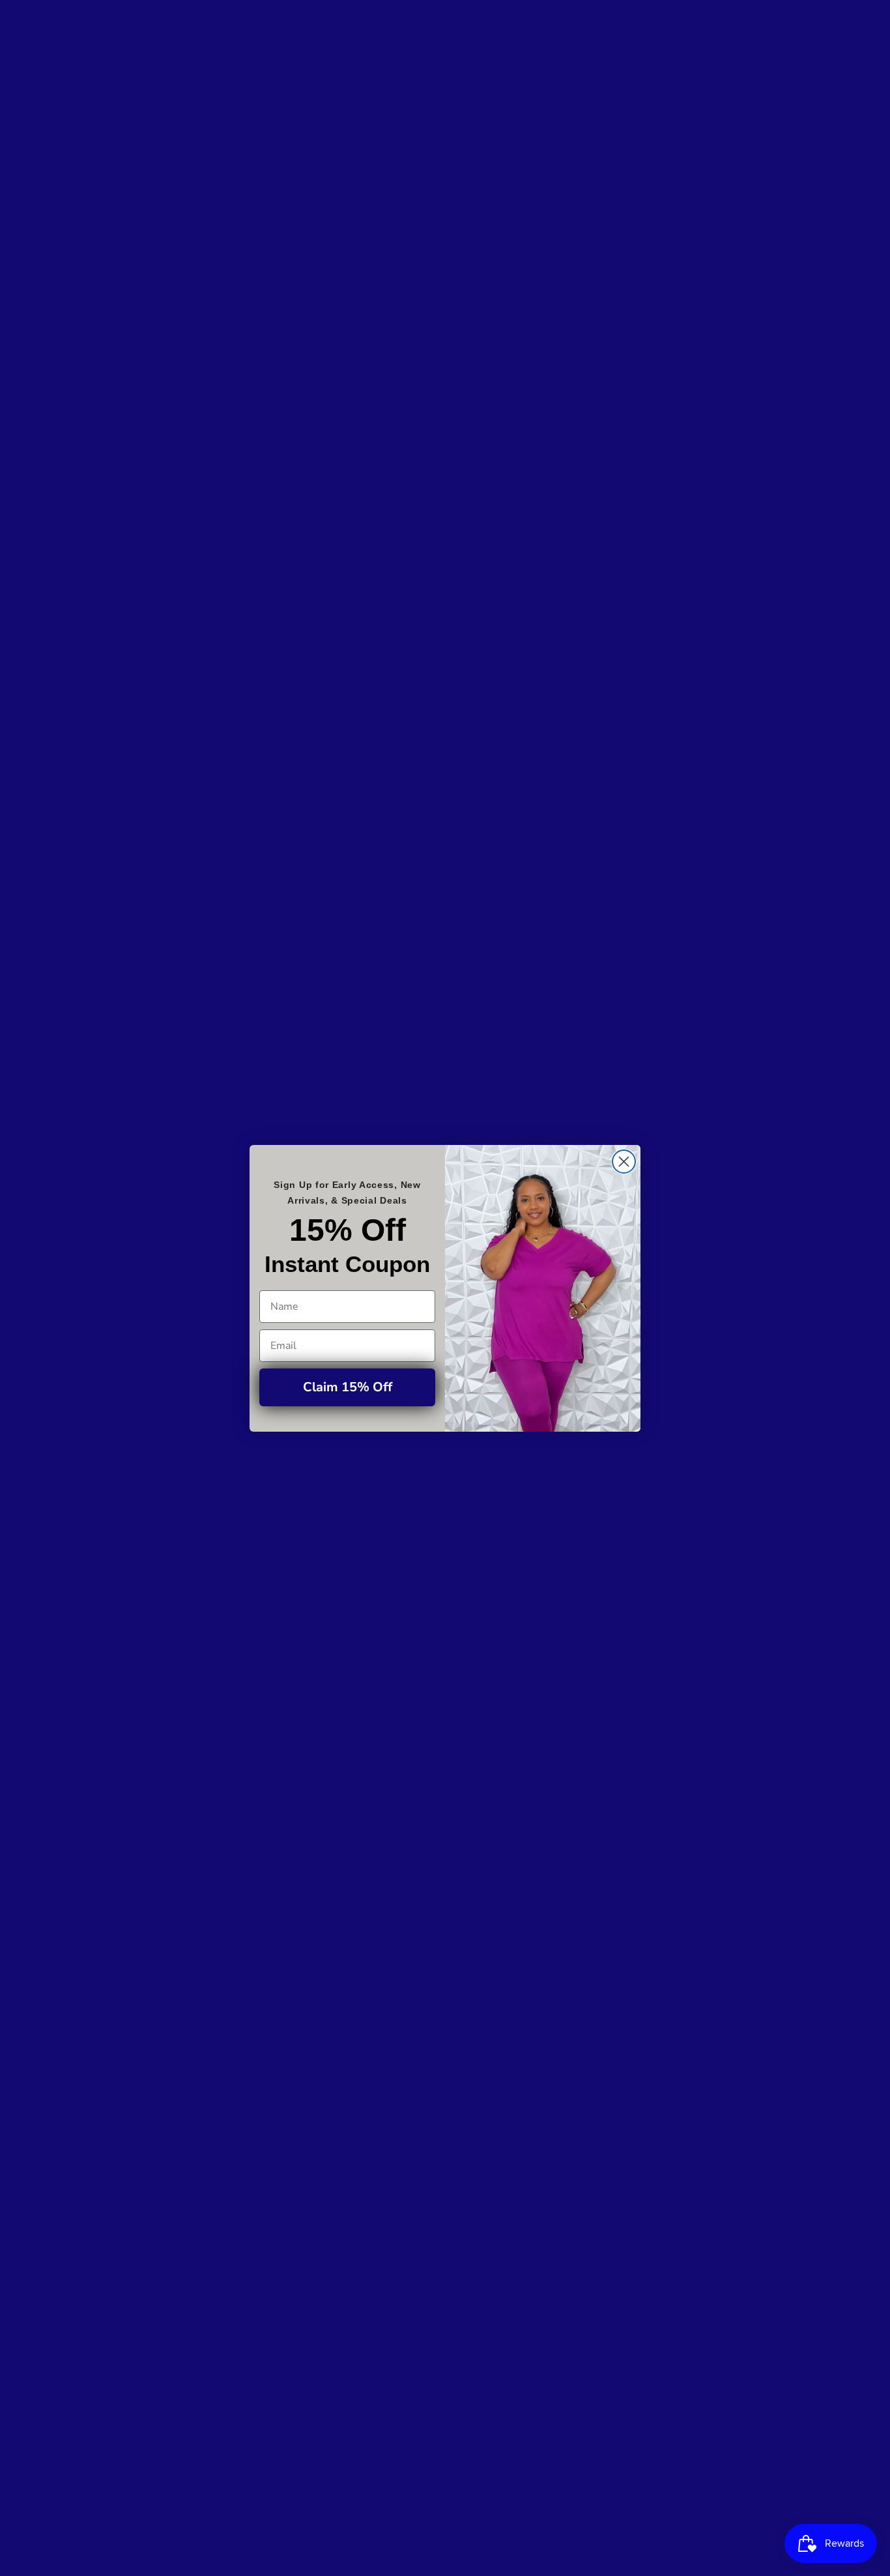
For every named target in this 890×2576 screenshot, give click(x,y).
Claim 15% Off (348, 1387)
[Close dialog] (624, 1162)
